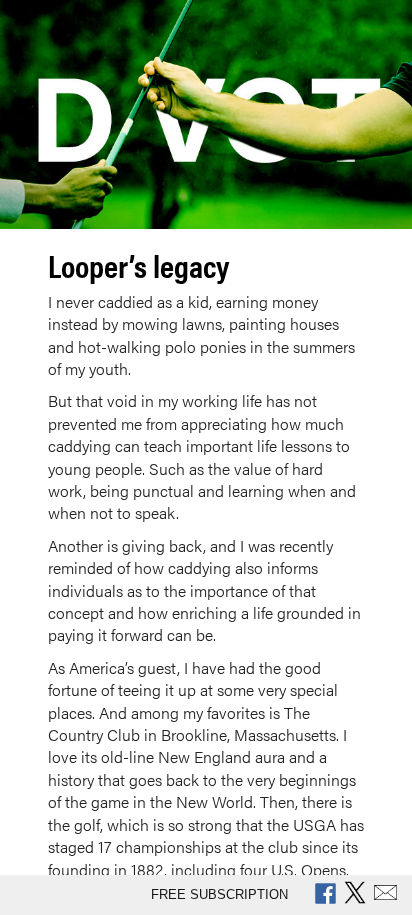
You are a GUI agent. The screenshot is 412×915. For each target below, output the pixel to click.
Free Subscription (219, 894)
